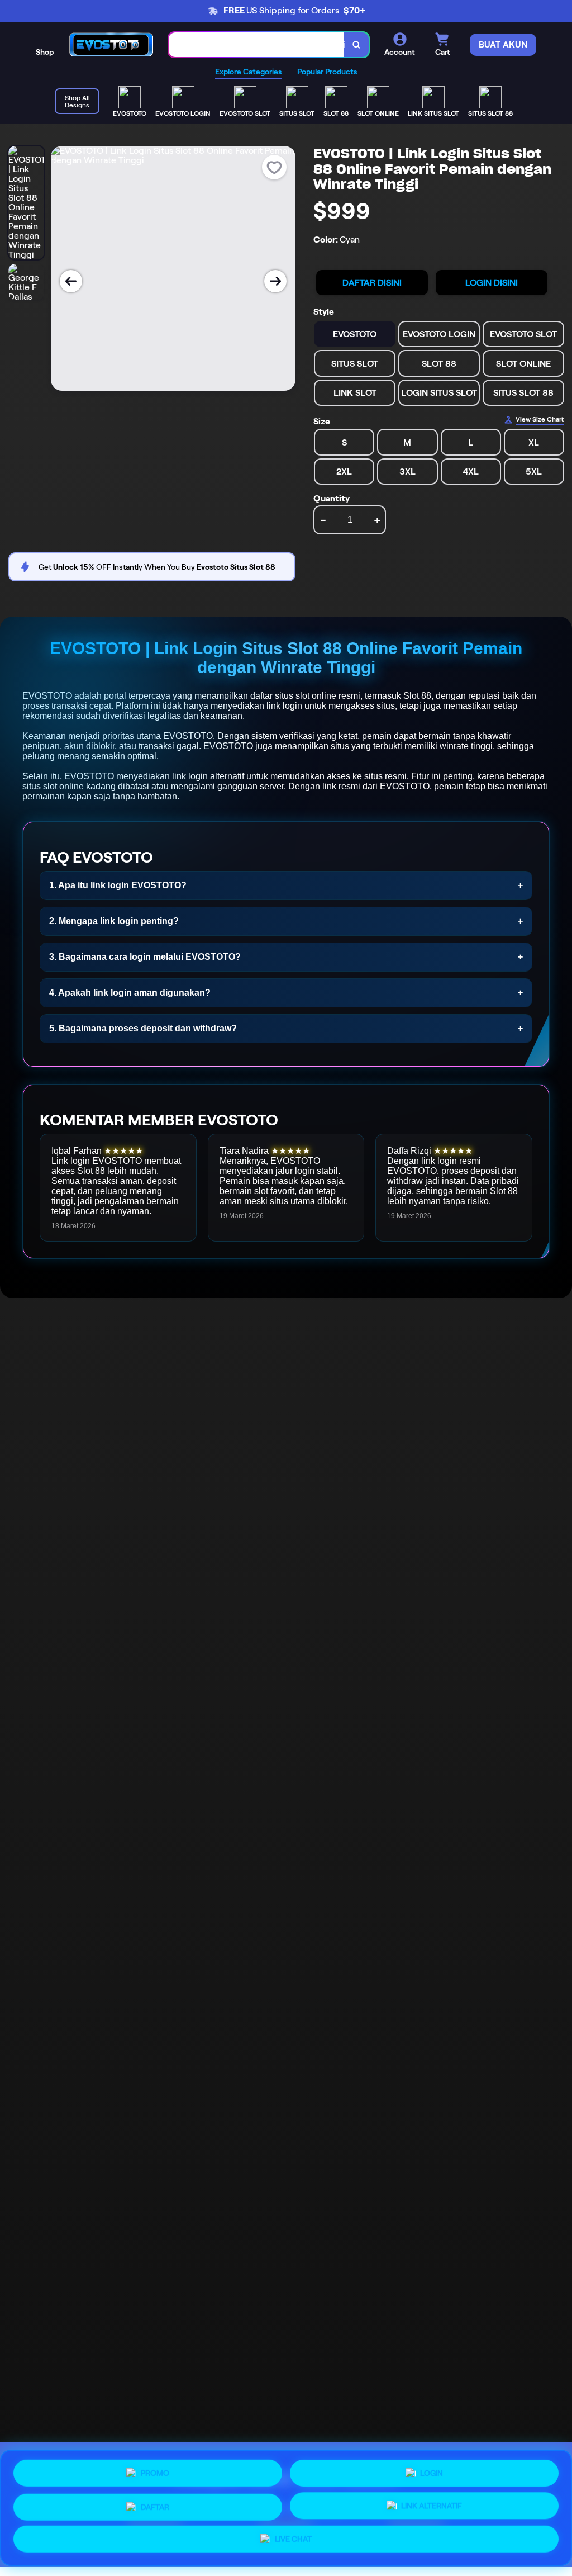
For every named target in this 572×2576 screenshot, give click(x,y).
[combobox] (257, 45)
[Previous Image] (71, 281)
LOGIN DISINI (492, 283)
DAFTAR (155, 2503)
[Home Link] (111, 44)
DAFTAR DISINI (372, 283)
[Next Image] (275, 281)
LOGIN (432, 2469)
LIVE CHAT (293, 2540)
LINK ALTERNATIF (432, 2504)
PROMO (155, 2470)
